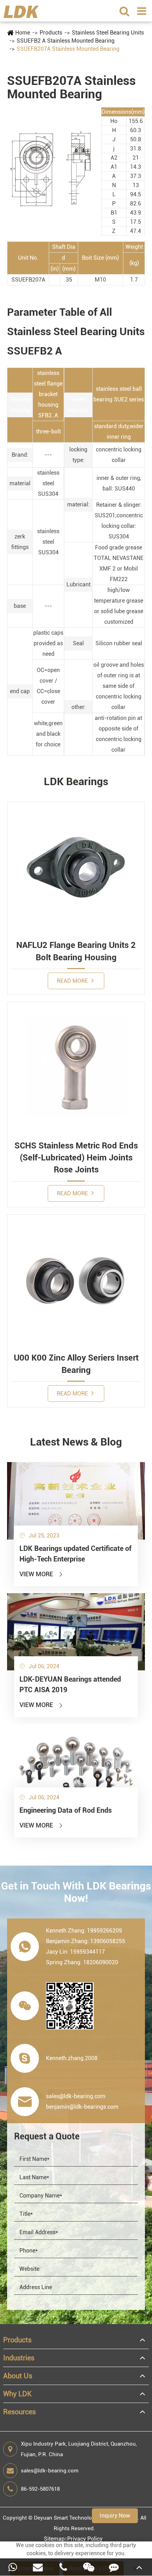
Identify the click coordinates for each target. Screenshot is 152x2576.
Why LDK (17, 2394)
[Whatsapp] (13, 2567)
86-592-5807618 (40, 2489)
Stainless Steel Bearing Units (108, 33)
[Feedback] (114, 2567)
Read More (73, 981)
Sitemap (54, 2539)
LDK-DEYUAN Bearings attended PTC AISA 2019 (70, 1684)
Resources (19, 2412)
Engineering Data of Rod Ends (66, 1810)
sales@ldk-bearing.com (50, 2471)
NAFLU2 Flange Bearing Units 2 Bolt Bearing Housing (76, 951)
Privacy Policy (85, 2539)
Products (51, 33)
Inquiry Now (115, 2516)
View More (42, 1574)
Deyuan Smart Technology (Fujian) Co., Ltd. (86, 2518)
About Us (18, 2376)
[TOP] (139, 2567)
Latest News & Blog (76, 1442)
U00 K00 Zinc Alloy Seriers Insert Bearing (76, 1364)
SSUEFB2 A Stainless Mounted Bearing (66, 41)
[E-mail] (38, 2567)
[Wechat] (89, 2567)
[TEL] (63, 2567)
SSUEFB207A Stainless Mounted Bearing (68, 49)
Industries (19, 2358)
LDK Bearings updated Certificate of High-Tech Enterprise (75, 1554)
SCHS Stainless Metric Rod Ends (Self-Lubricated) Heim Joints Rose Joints (76, 1158)
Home (23, 33)
